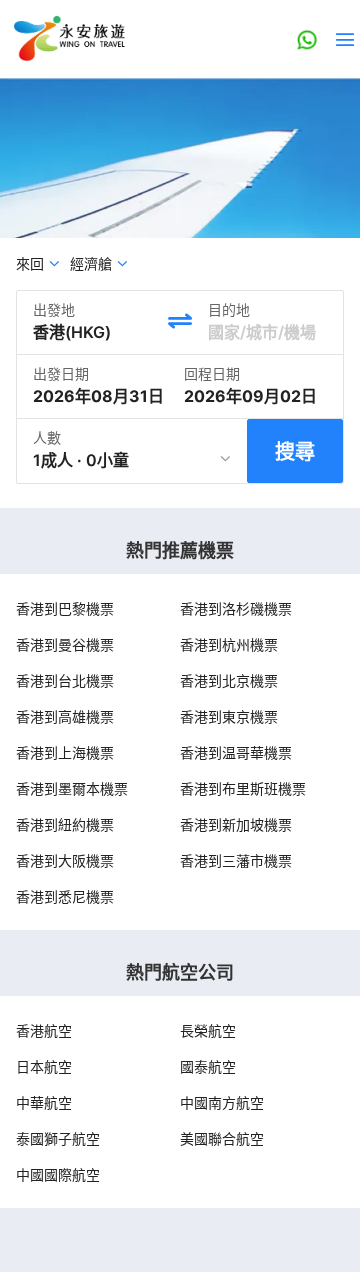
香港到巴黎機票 (65, 608)
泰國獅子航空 (58, 1138)
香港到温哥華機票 (236, 752)
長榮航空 (208, 1030)
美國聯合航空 (222, 1138)
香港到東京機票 (229, 716)
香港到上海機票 (65, 752)
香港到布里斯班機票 (243, 788)
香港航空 (44, 1030)
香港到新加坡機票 (236, 824)
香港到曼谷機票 (65, 644)
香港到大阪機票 (65, 860)
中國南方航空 (222, 1102)
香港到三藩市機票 (236, 860)
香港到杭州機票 (229, 644)
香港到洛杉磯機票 (236, 608)
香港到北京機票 (229, 680)
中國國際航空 (58, 1174)
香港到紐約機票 (65, 824)
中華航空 (44, 1102)
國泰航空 (208, 1066)
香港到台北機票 (65, 680)
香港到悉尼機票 (65, 896)
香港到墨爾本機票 (72, 788)
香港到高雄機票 (65, 716)
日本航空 (44, 1066)
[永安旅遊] (68, 39)
